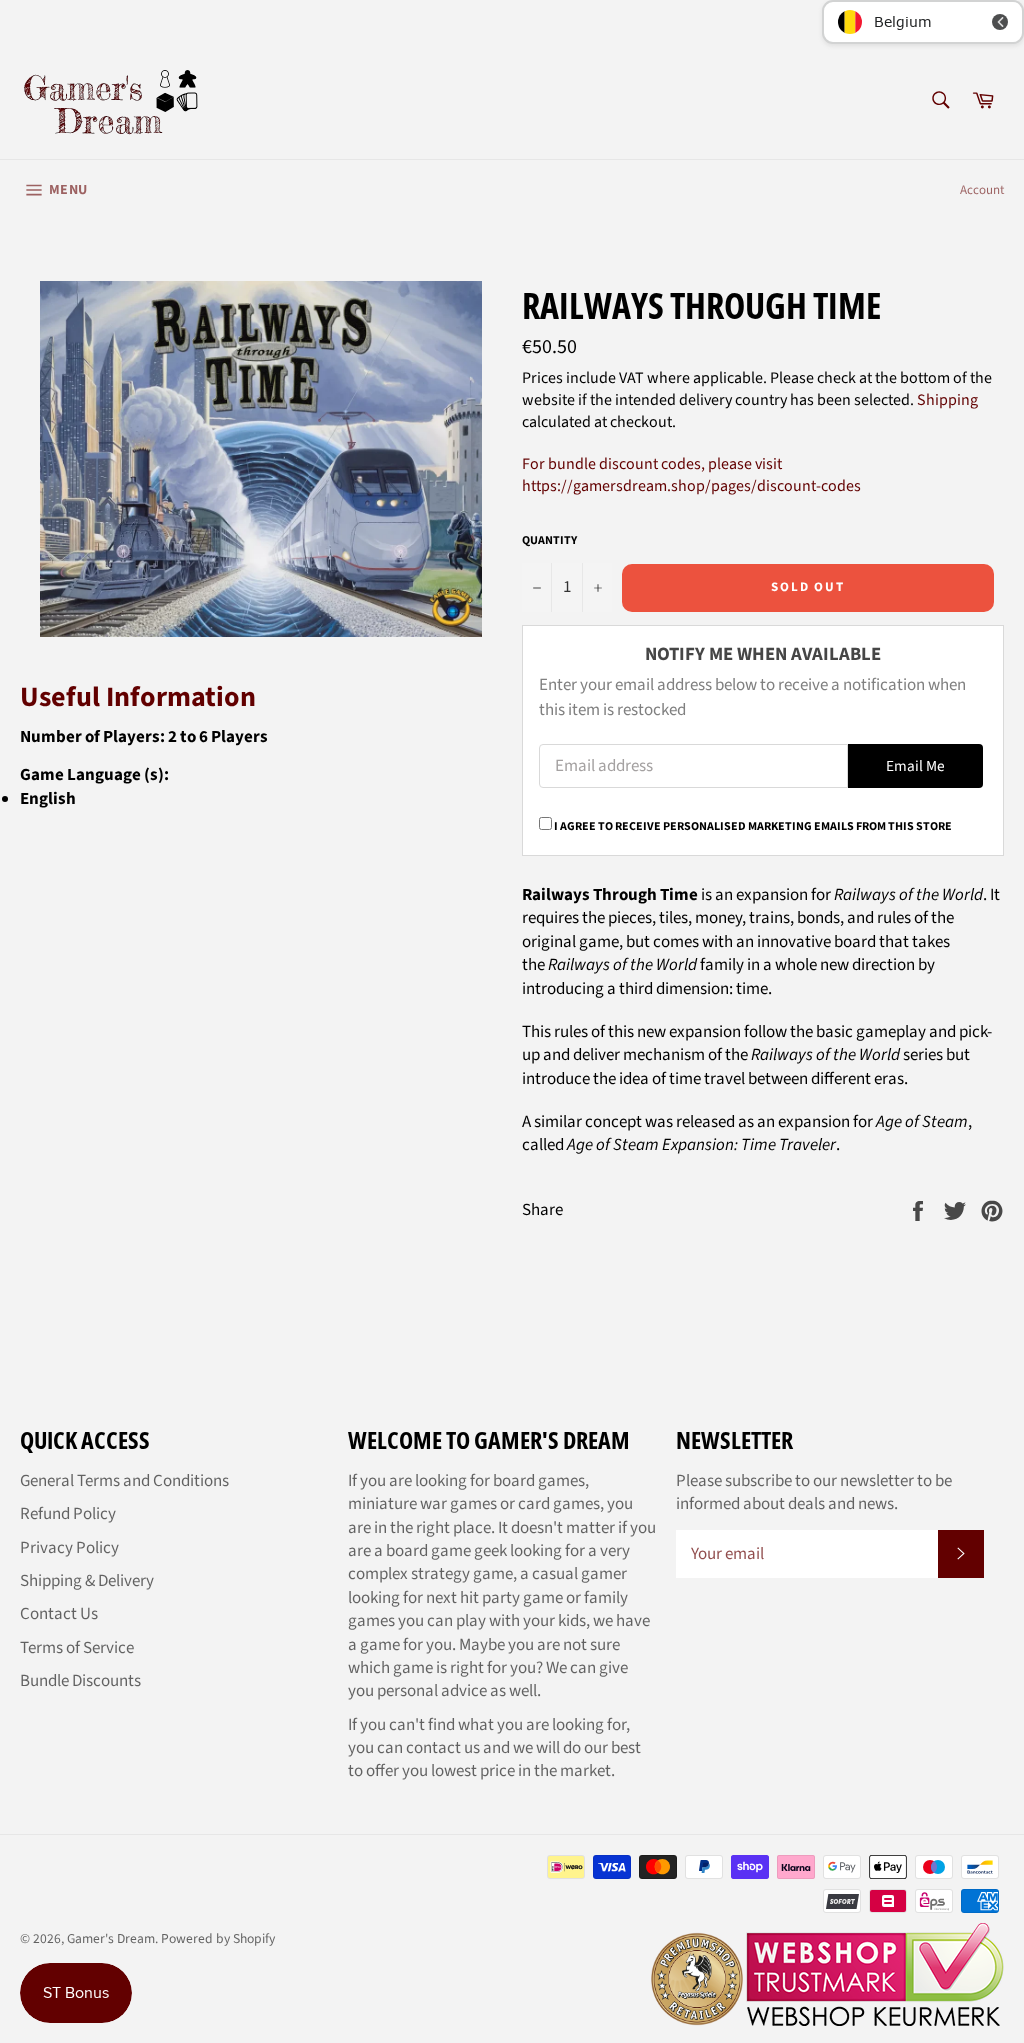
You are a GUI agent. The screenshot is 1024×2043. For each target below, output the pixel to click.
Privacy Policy (69, 1548)
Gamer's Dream (111, 1938)
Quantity (549, 541)
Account (982, 190)
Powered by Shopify (218, 1938)
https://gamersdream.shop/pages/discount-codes (691, 486)
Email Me (915, 766)
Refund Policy (68, 1514)
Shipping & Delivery (87, 1581)
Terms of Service (77, 1648)
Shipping (947, 400)
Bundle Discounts (80, 1681)
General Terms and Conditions (124, 1481)
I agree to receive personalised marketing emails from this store (753, 826)
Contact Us (59, 1614)
